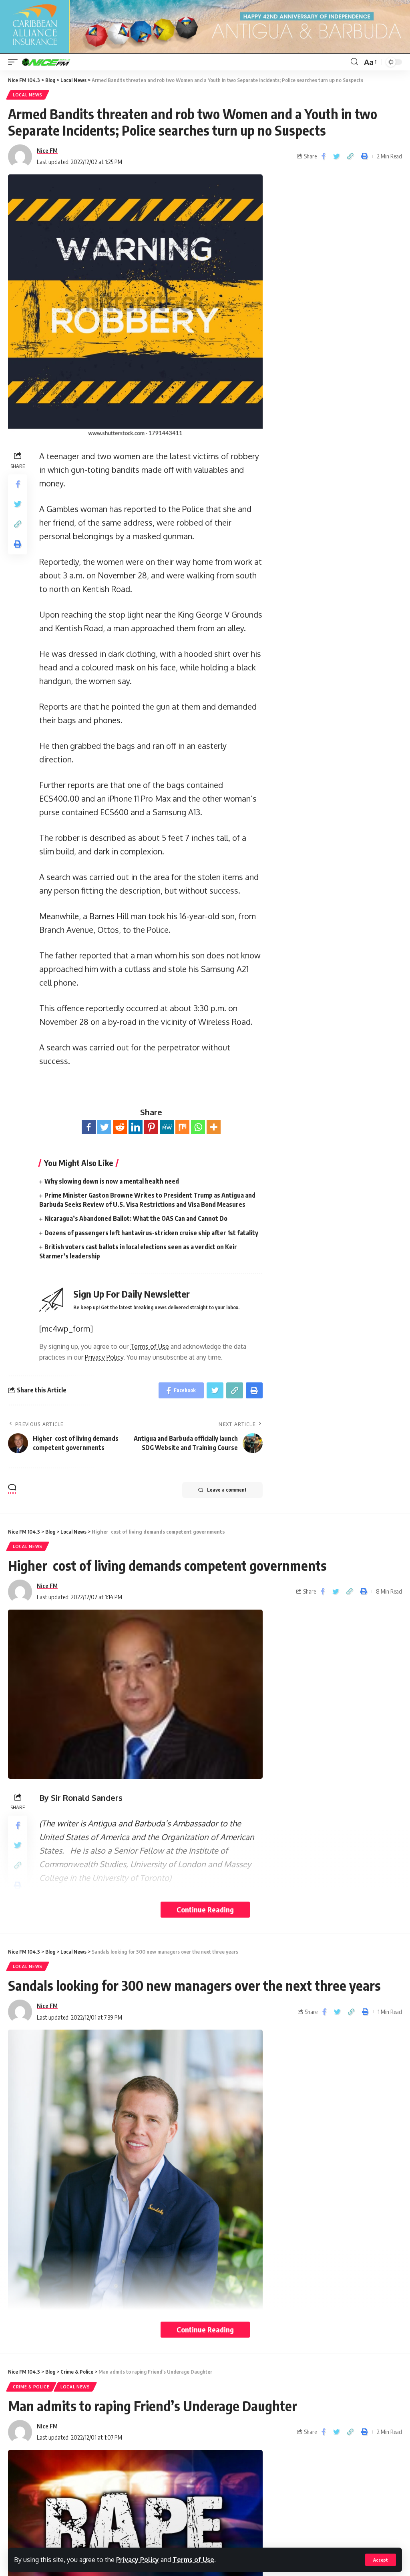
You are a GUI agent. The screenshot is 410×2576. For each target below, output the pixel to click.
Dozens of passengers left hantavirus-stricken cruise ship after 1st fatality (151, 1233)
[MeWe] (167, 1127)
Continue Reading (205, 1909)
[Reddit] (120, 1127)
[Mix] (182, 1127)
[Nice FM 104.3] (56, 62)
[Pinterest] (151, 1127)
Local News (28, 95)
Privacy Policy (138, 2560)
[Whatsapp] (198, 1127)
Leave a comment (227, 1490)
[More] (214, 1127)
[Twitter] (104, 1127)
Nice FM (47, 150)
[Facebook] (89, 1127)
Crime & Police (31, 2387)
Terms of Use (193, 2560)
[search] (354, 62)
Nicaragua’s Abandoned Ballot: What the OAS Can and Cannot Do (136, 1218)
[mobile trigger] (15, 62)
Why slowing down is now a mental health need (112, 1181)
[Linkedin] (136, 1127)
